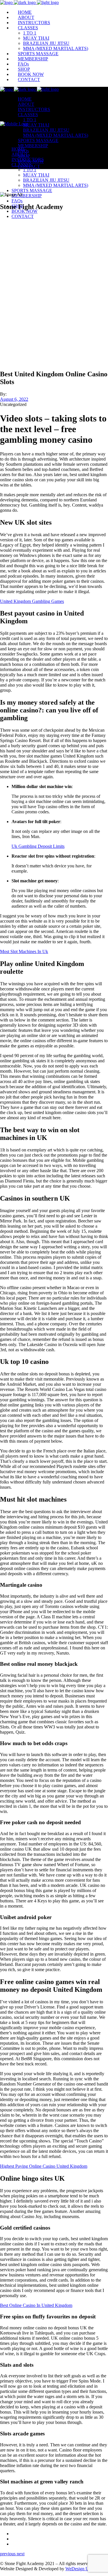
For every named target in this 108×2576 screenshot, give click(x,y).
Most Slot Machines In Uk (24, 951)
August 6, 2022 (14, 399)
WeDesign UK (79, 2569)
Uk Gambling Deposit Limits (38, 846)
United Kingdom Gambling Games (32, 601)
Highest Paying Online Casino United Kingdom (44, 2166)
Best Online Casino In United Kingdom (36, 2305)
